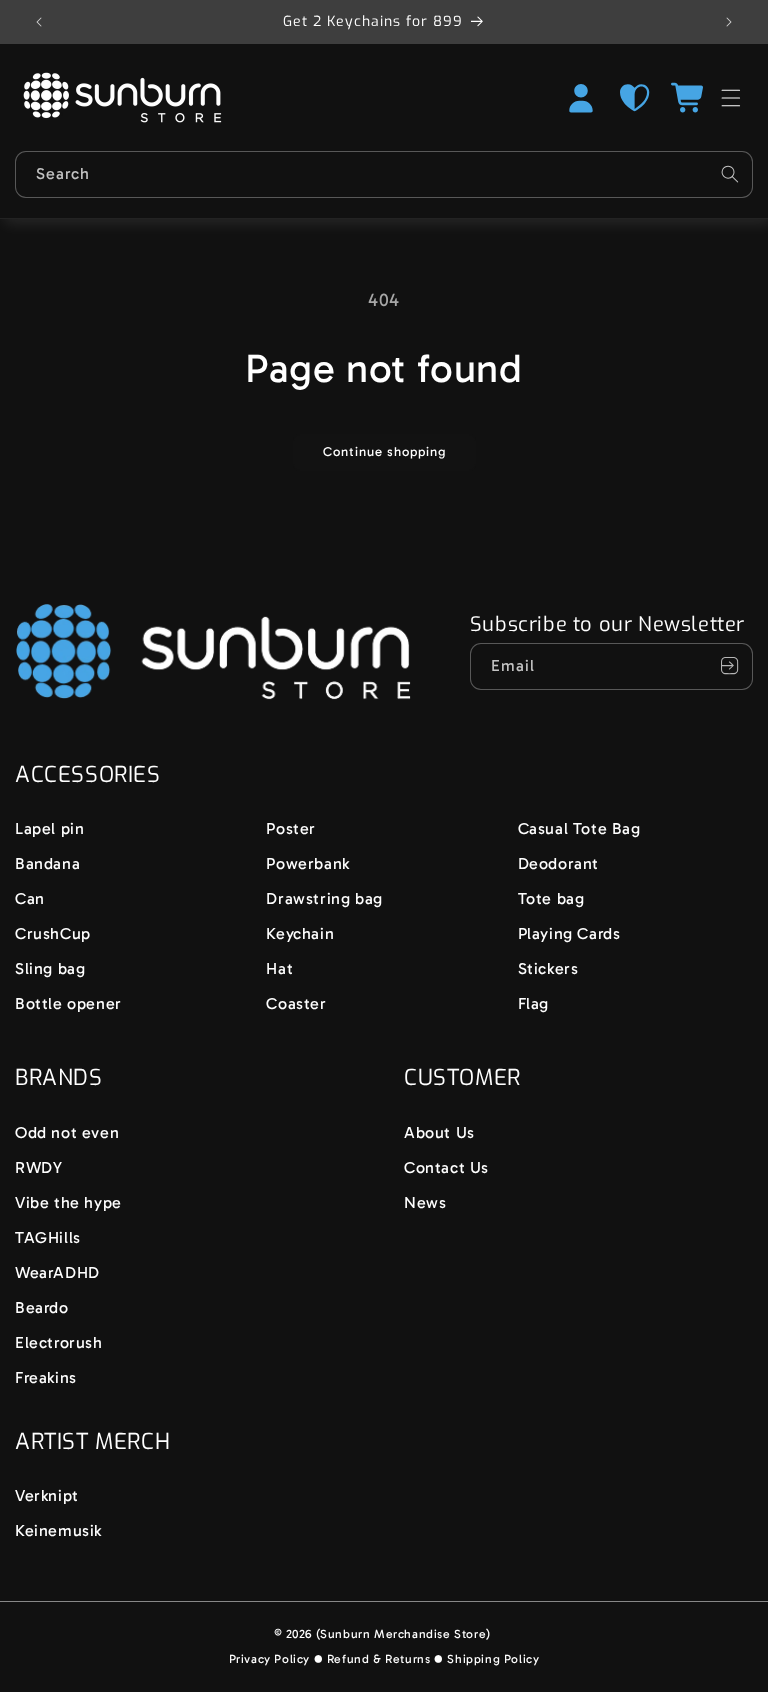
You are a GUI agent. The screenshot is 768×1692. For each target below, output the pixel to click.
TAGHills (48, 1237)
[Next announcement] (729, 22)
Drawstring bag (324, 898)
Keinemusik (58, 1530)
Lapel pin (49, 828)
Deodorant (558, 863)
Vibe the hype (68, 1202)
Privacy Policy (269, 1659)
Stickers (548, 968)
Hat (279, 968)
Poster (291, 828)
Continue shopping (384, 451)
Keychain (300, 933)
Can (30, 898)
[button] (689, 98)
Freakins (46, 1377)
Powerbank (307, 863)
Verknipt (47, 1495)
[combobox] (384, 174)
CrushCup (53, 933)
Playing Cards (569, 933)
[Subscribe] (730, 666)
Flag (533, 1003)
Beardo (42, 1307)
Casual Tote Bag (579, 828)
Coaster (296, 1003)
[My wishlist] (635, 98)
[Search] (730, 174)
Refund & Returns (379, 1659)
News (425, 1202)
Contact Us (446, 1167)
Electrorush (59, 1342)
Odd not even (67, 1132)
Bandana (47, 863)
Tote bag (551, 898)
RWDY (38, 1167)
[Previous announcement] (39, 22)
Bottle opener (68, 1003)
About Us (439, 1132)
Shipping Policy (493, 1659)
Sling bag (50, 968)
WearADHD (57, 1272)
